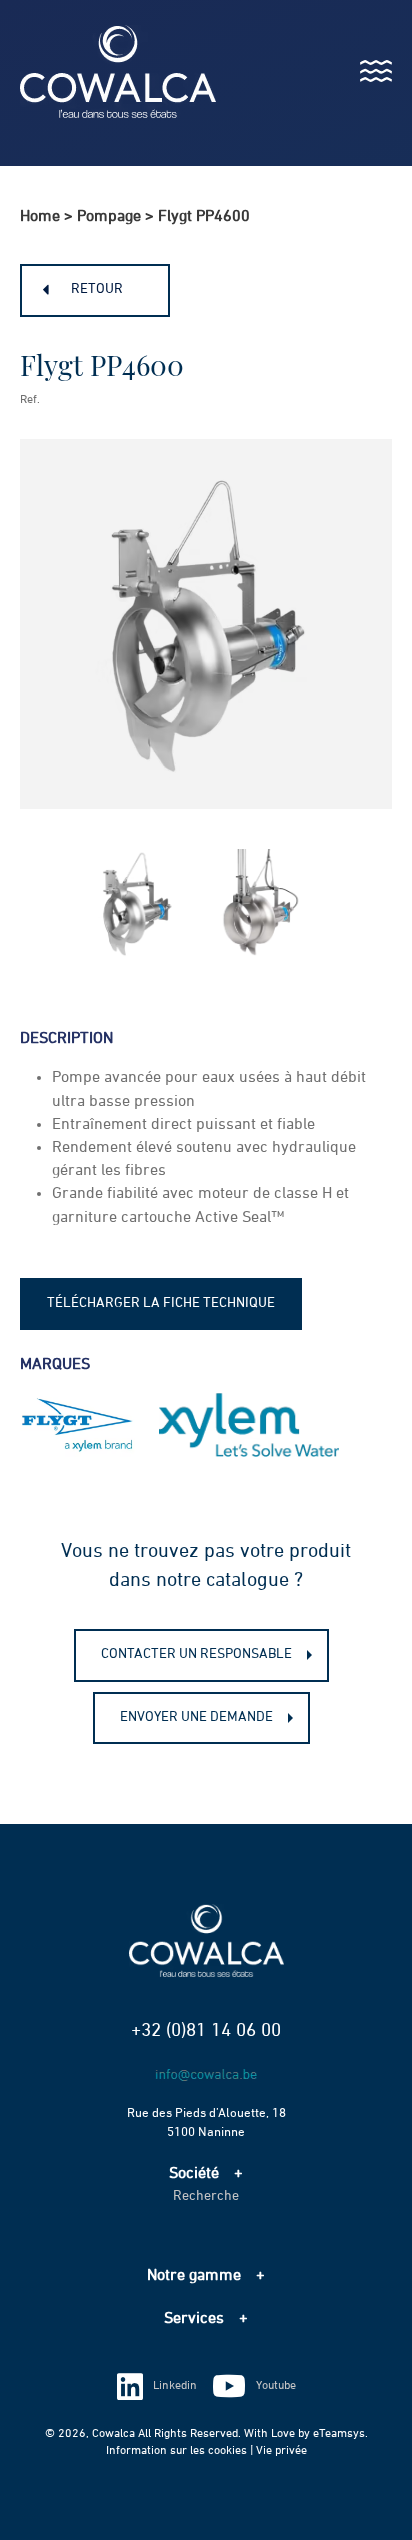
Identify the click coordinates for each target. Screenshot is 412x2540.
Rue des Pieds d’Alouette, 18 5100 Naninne (206, 2123)
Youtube (276, 2386)
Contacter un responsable (196, 1654)
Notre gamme (194, 2276)
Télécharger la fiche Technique (161, 1303)
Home (40, 217)
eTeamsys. (340, 2434)
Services (194, 2319)
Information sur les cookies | (181, 2451)
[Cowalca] (97, 71)
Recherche (206, 2196)
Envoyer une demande (196, 1717)
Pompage (109, 217)
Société (194, 2174)
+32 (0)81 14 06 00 (206, 2030)
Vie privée (281, 2451)
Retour (97, 289)
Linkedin (175, 2386)
